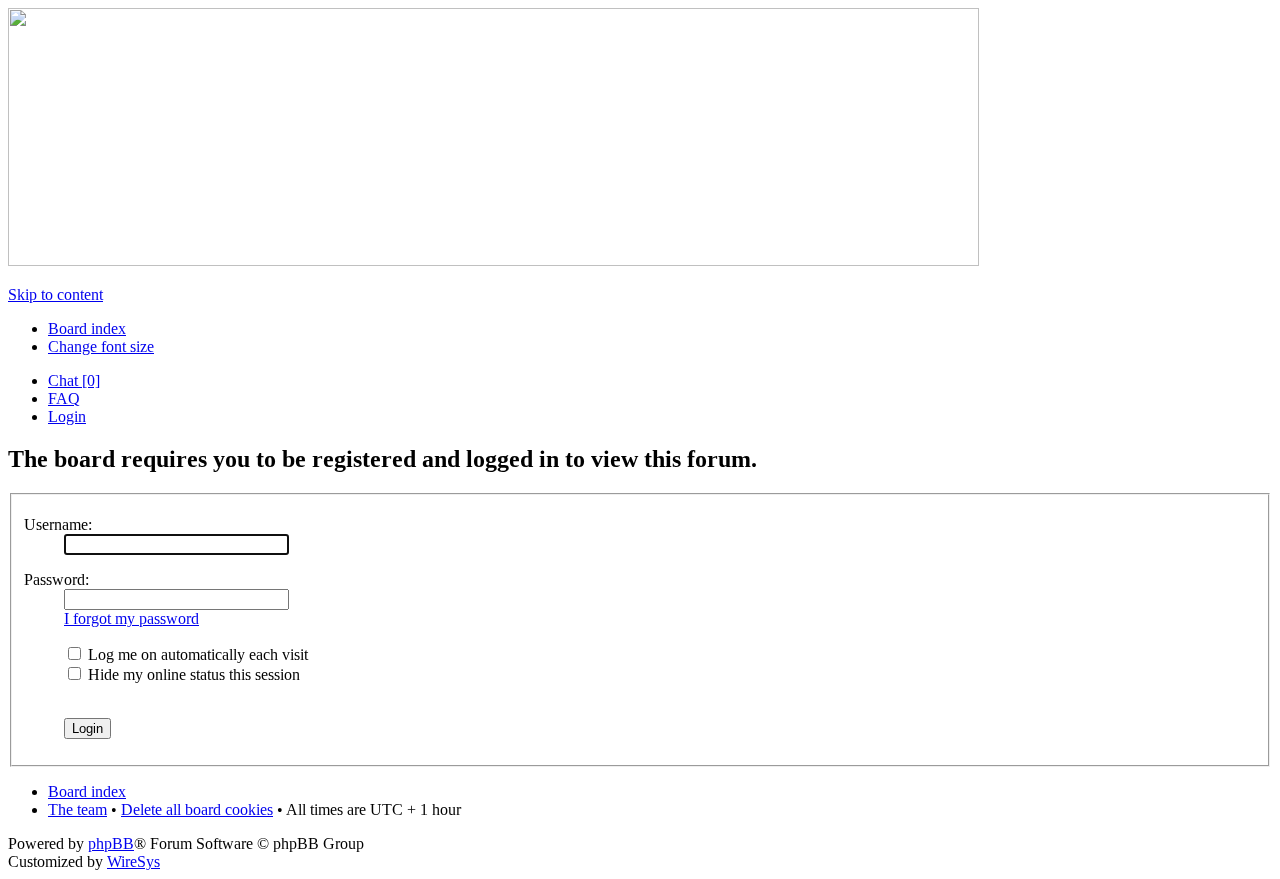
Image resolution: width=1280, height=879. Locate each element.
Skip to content (55, 294)
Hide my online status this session (192, 674)
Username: (58, 524)
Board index (87, 328)
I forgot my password (131, 618)
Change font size (101, 346)
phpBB (111, 843)
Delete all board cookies (197, 809)
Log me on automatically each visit (196, 654)
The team (77, 809)
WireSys (133, 861)
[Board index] (493, 260)
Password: (56, 579)
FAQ (64, 398)
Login (67, 416)
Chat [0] (74, 380)
